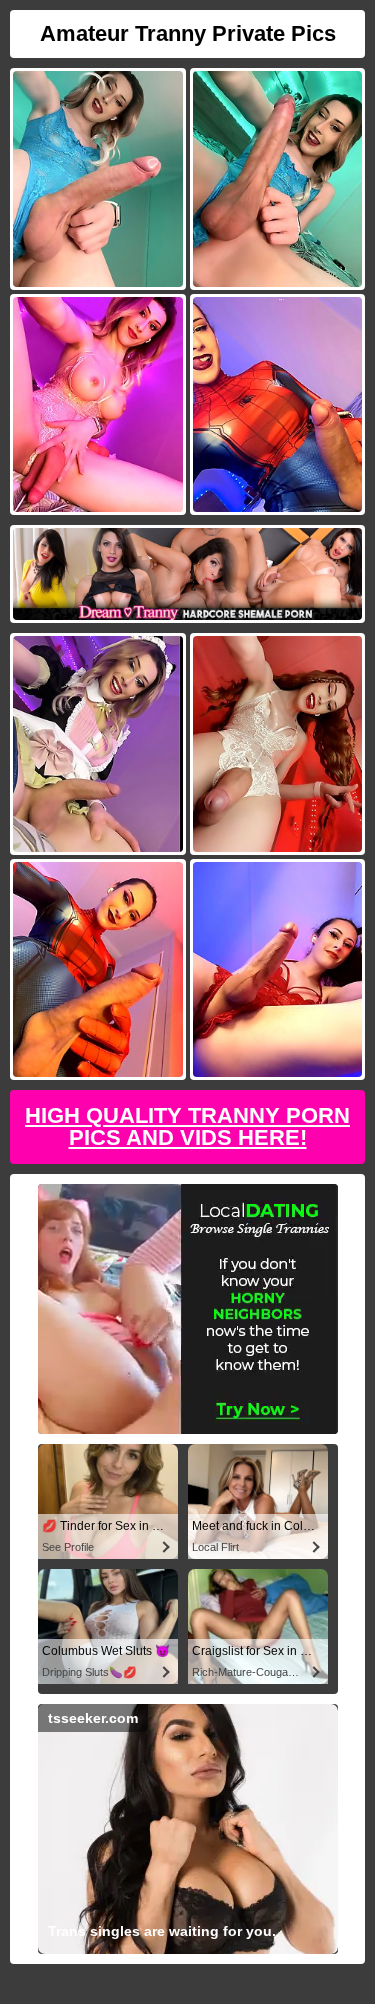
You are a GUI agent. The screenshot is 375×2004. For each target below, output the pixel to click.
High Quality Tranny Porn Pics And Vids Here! (187, 1126)
